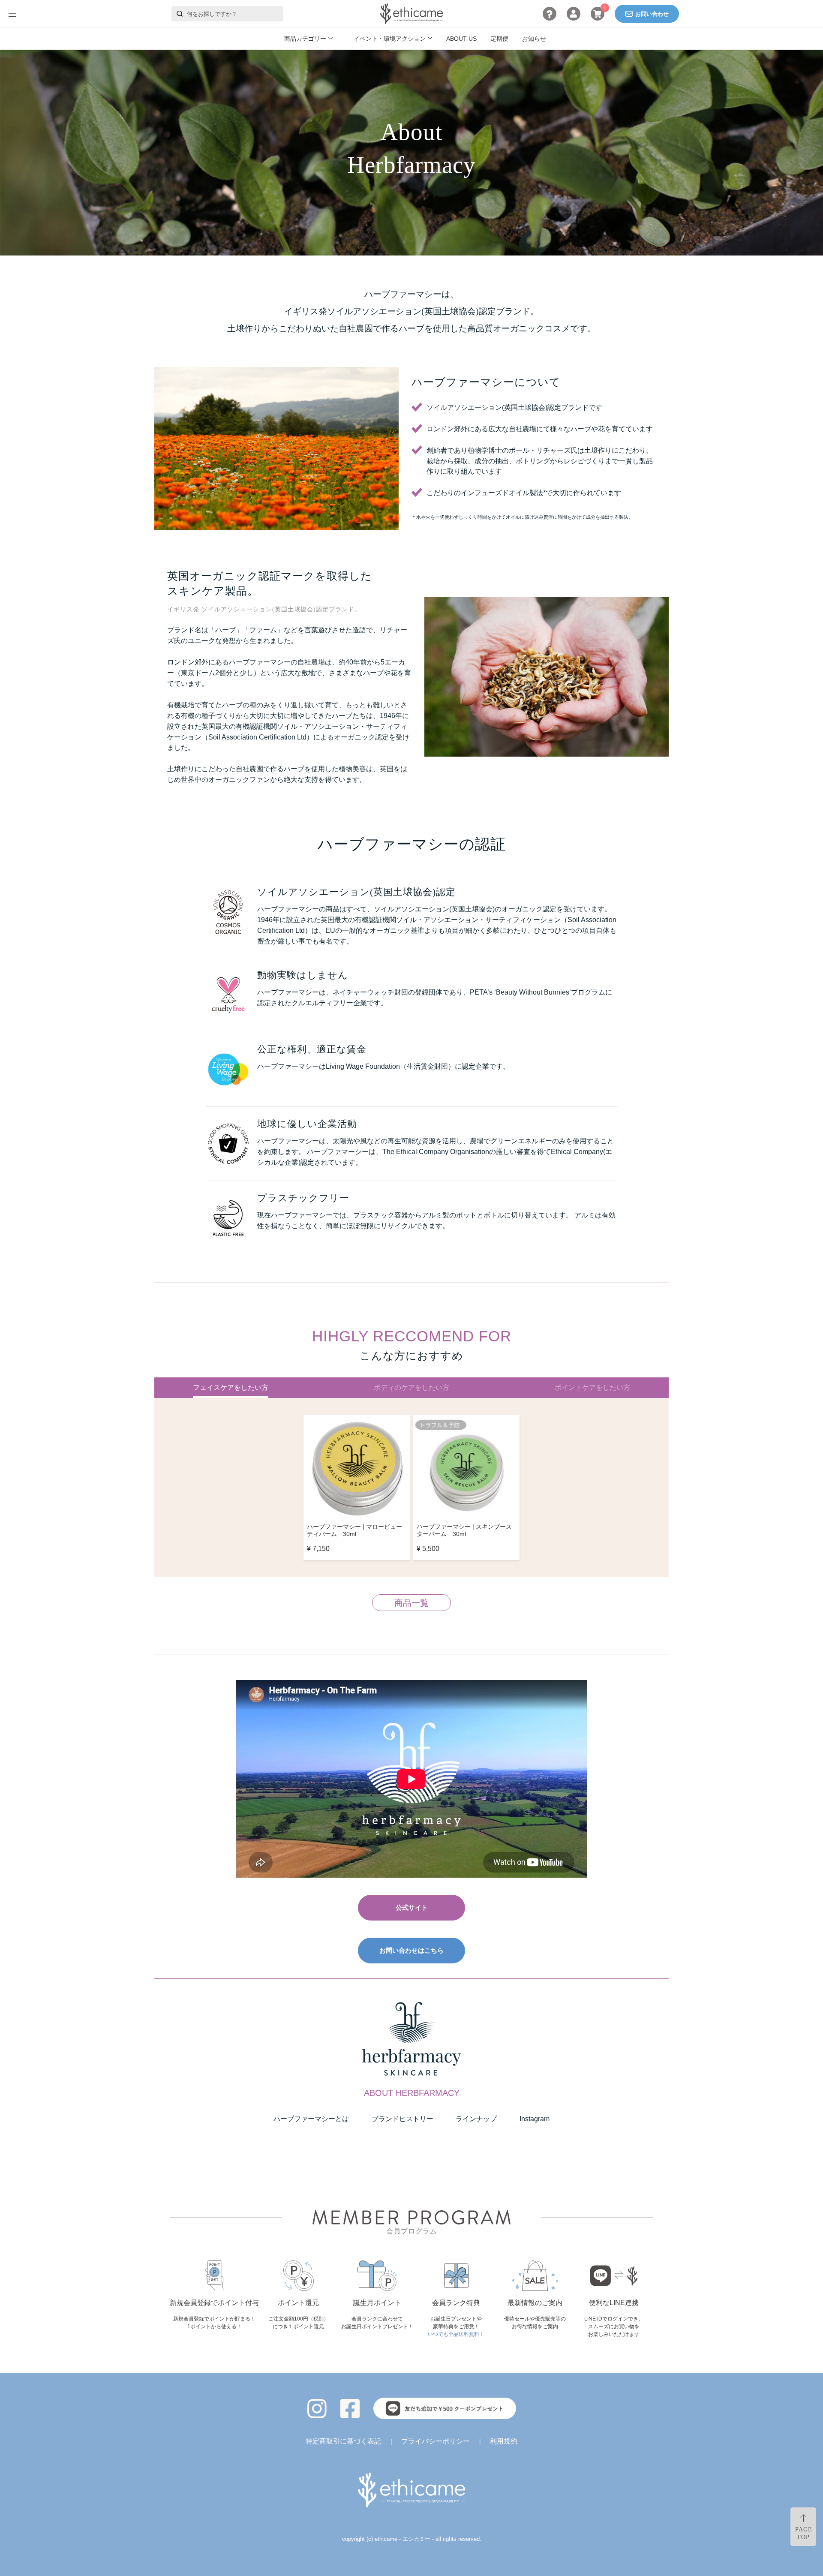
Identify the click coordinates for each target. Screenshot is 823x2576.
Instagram (535, 2119)
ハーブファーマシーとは (311, 2119)
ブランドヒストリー (402, 2119)
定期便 (499, 39)
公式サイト (412, 1907)
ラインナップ (476, 2119)
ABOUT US (461, 39)
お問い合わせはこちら (411, 1950)
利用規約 (504, 2441)
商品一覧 (411, 1603)
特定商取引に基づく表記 (343, 2441)
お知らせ (534, 39)
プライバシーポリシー (436, 2441)
